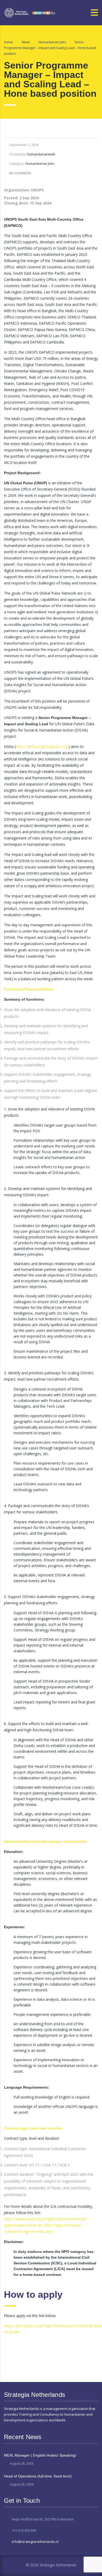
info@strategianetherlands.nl (35, 2542)
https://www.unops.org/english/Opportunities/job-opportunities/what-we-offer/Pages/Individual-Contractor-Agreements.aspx (46, 2225)
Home (8, 42)
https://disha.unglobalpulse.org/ (42, 746)
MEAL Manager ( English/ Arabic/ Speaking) (40, 2455)
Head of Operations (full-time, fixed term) (38, 2476)
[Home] (30, 12)
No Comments (20, 173)
